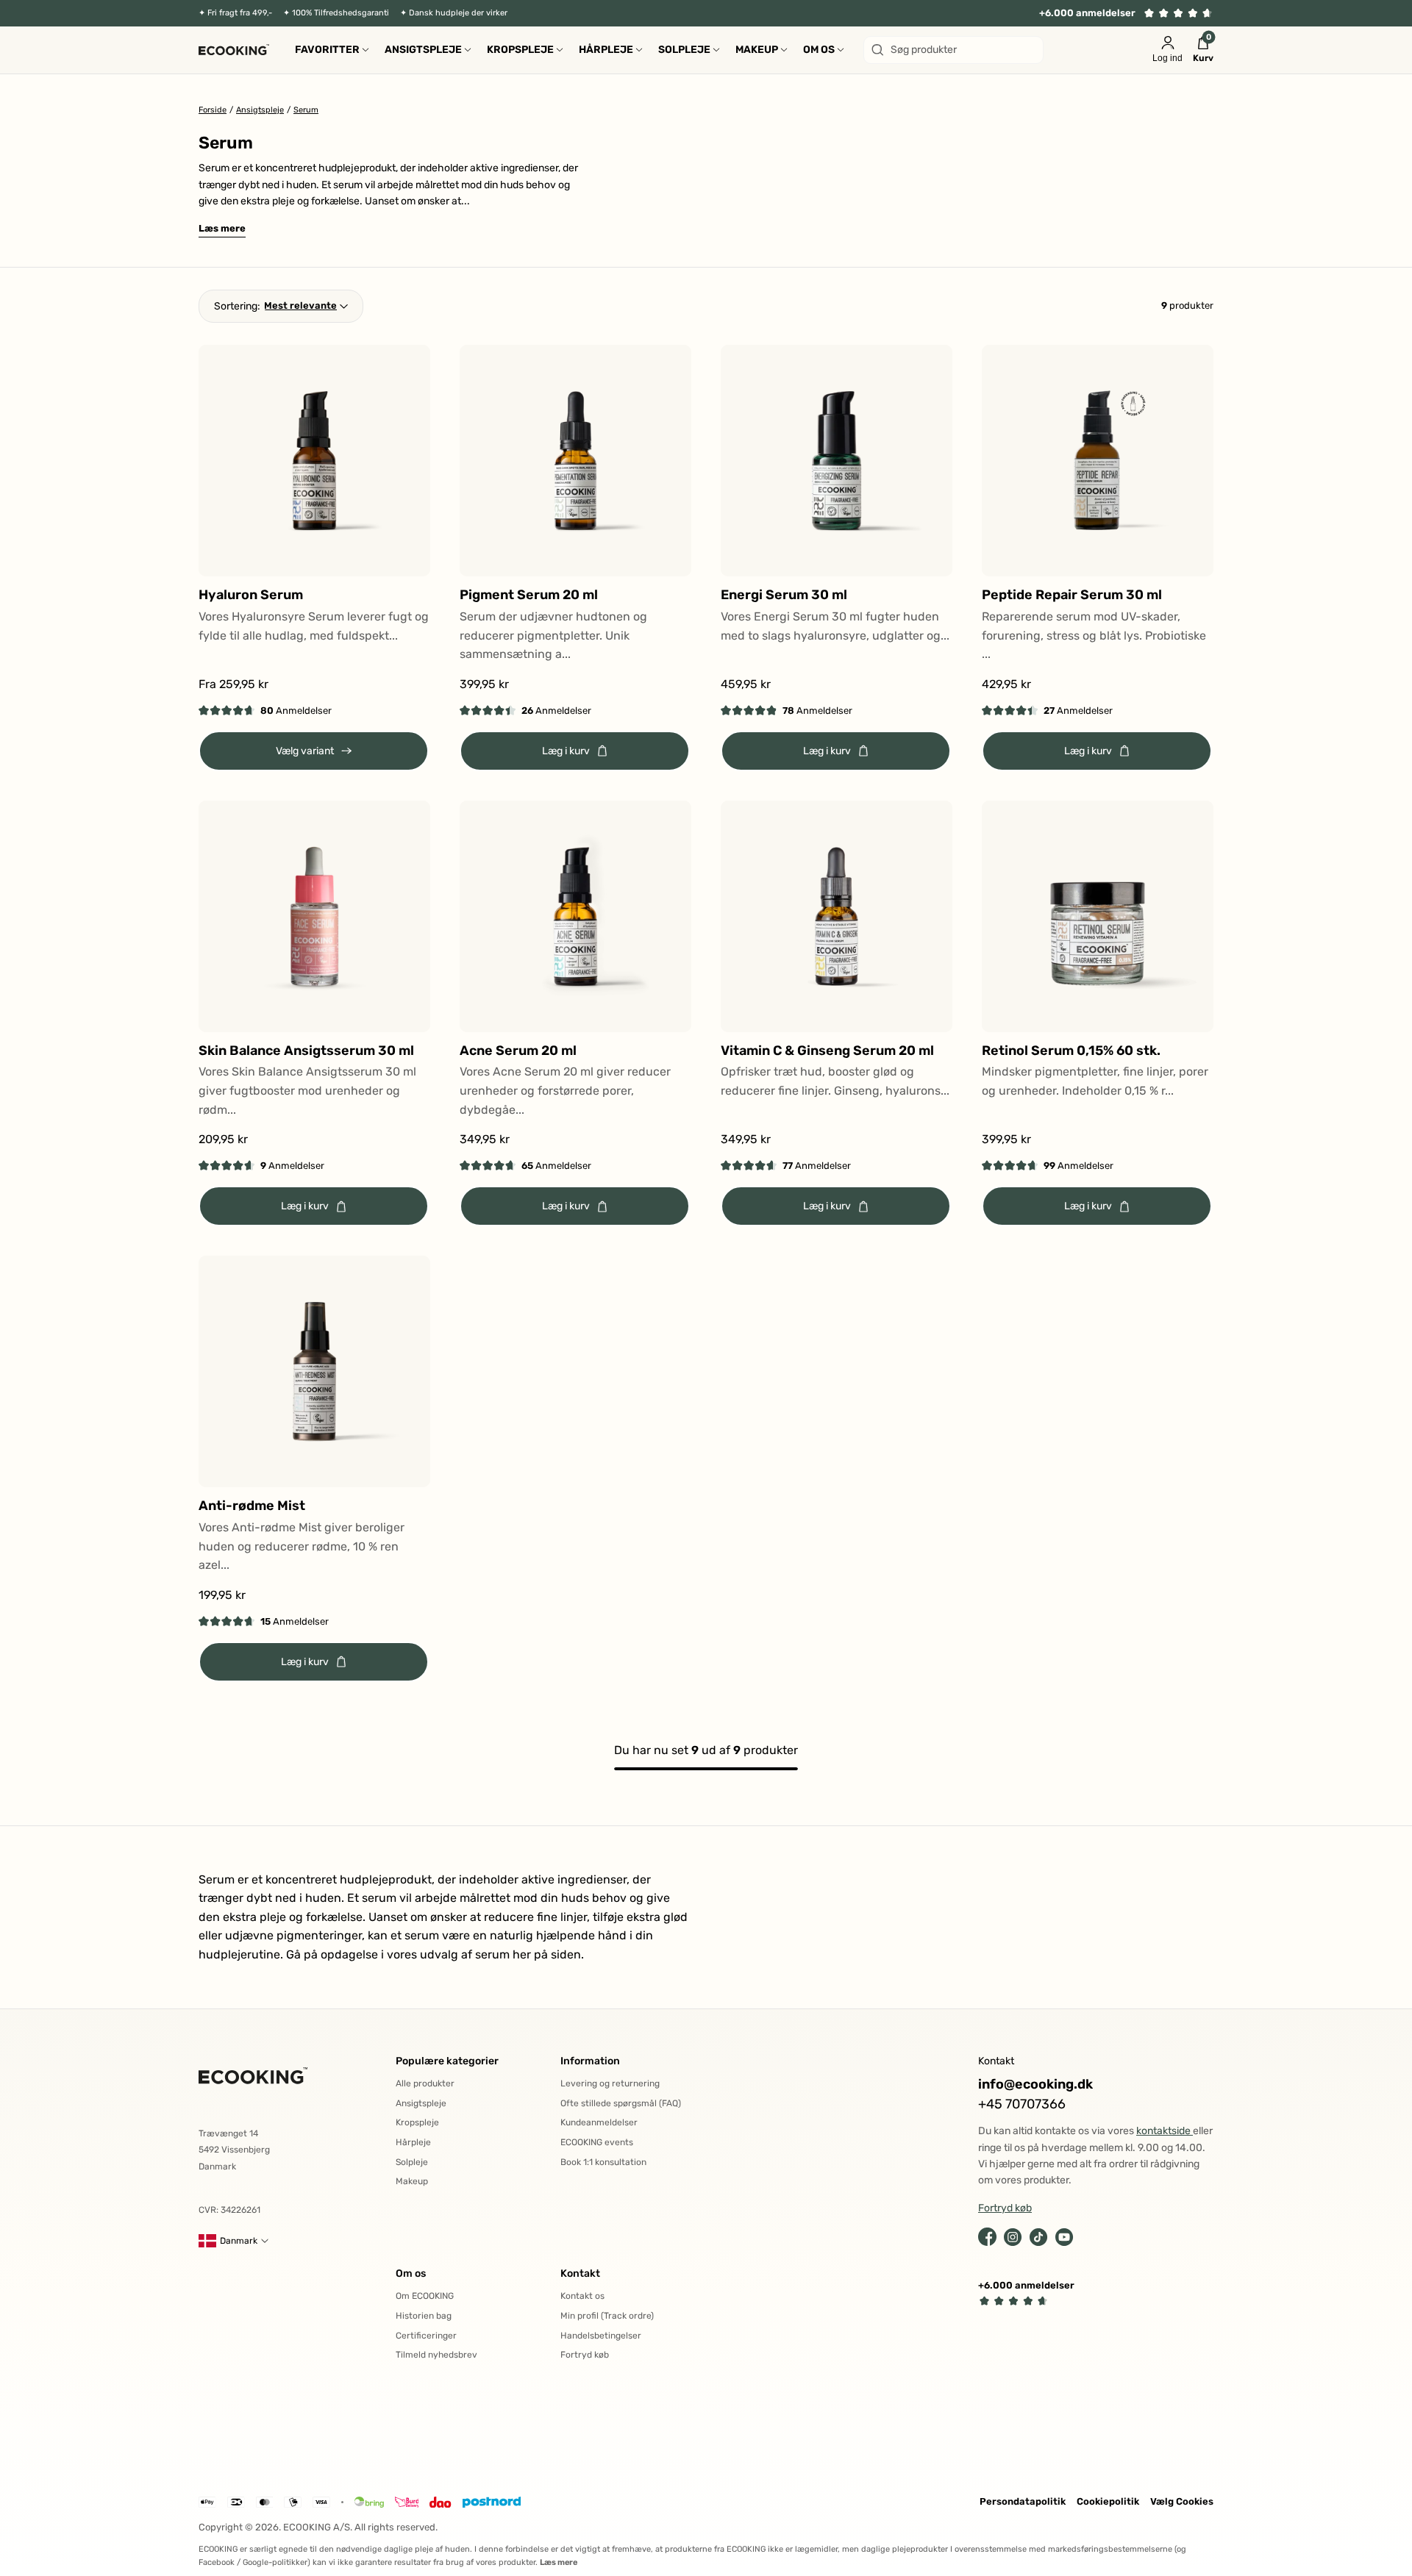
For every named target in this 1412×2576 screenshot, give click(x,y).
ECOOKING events (597, 2142)
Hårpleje (413, 2142)
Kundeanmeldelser (599, 2122)
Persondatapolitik (1023, 2501)
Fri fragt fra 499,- (240, 13)
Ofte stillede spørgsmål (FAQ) (621, 2103)
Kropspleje (417, 2122)
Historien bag (424, 2316)
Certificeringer (426, 2336)
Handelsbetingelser (601, 2336)
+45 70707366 (1022, 2104)
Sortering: (237, 306)
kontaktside (1165, 2131)
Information (590, 2061)
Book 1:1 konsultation (603, 2162)
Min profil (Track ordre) (607, 2316)
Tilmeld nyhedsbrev (436, 2355)
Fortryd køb (585, 2355)
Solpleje (412, 2162)
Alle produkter (425, 2083)
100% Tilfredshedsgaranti (340, 13)
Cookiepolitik (1108, 2501)
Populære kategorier (447, 2061)
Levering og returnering (610, 2083)
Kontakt (580, 2273)
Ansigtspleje (421, 2103)
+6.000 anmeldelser (1087, 13)
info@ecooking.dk (1035, 2085)
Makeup (412, 2181)
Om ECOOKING (425, 2296)
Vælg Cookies (1182, 2501)
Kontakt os (582, 2296)
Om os (411, 2273)
